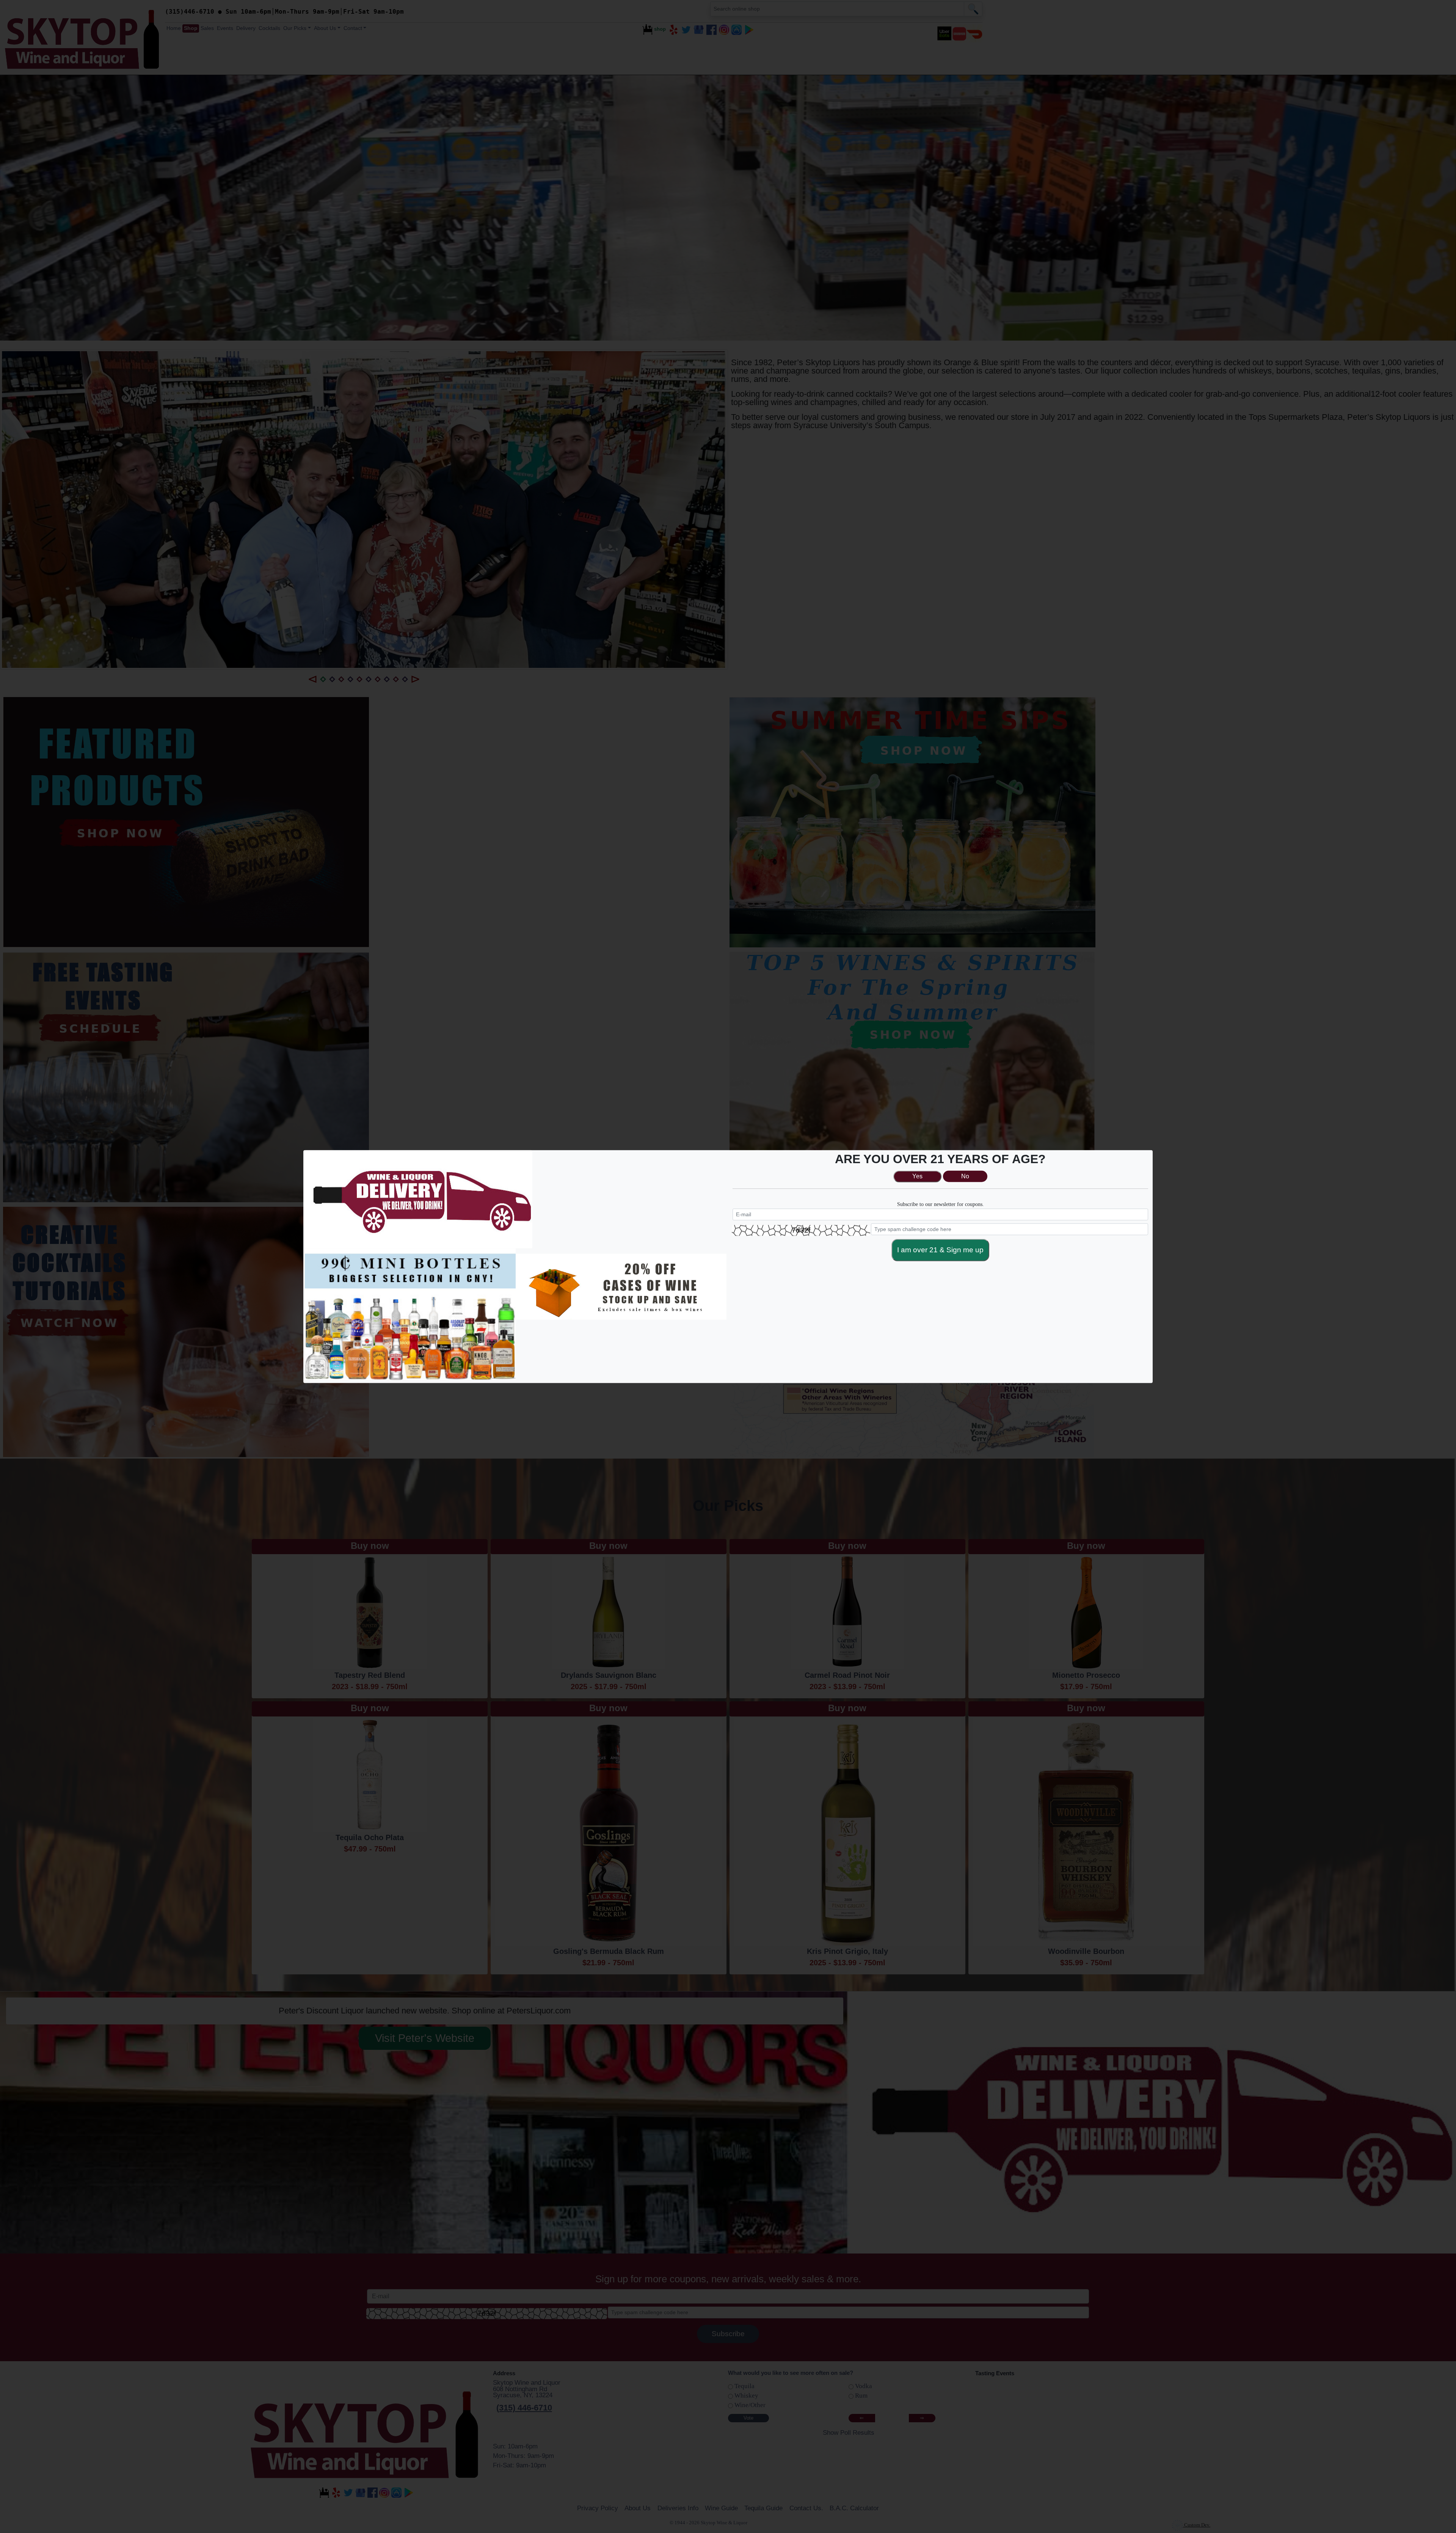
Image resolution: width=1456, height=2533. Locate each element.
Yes (917, 1176)
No (965, 1176)
